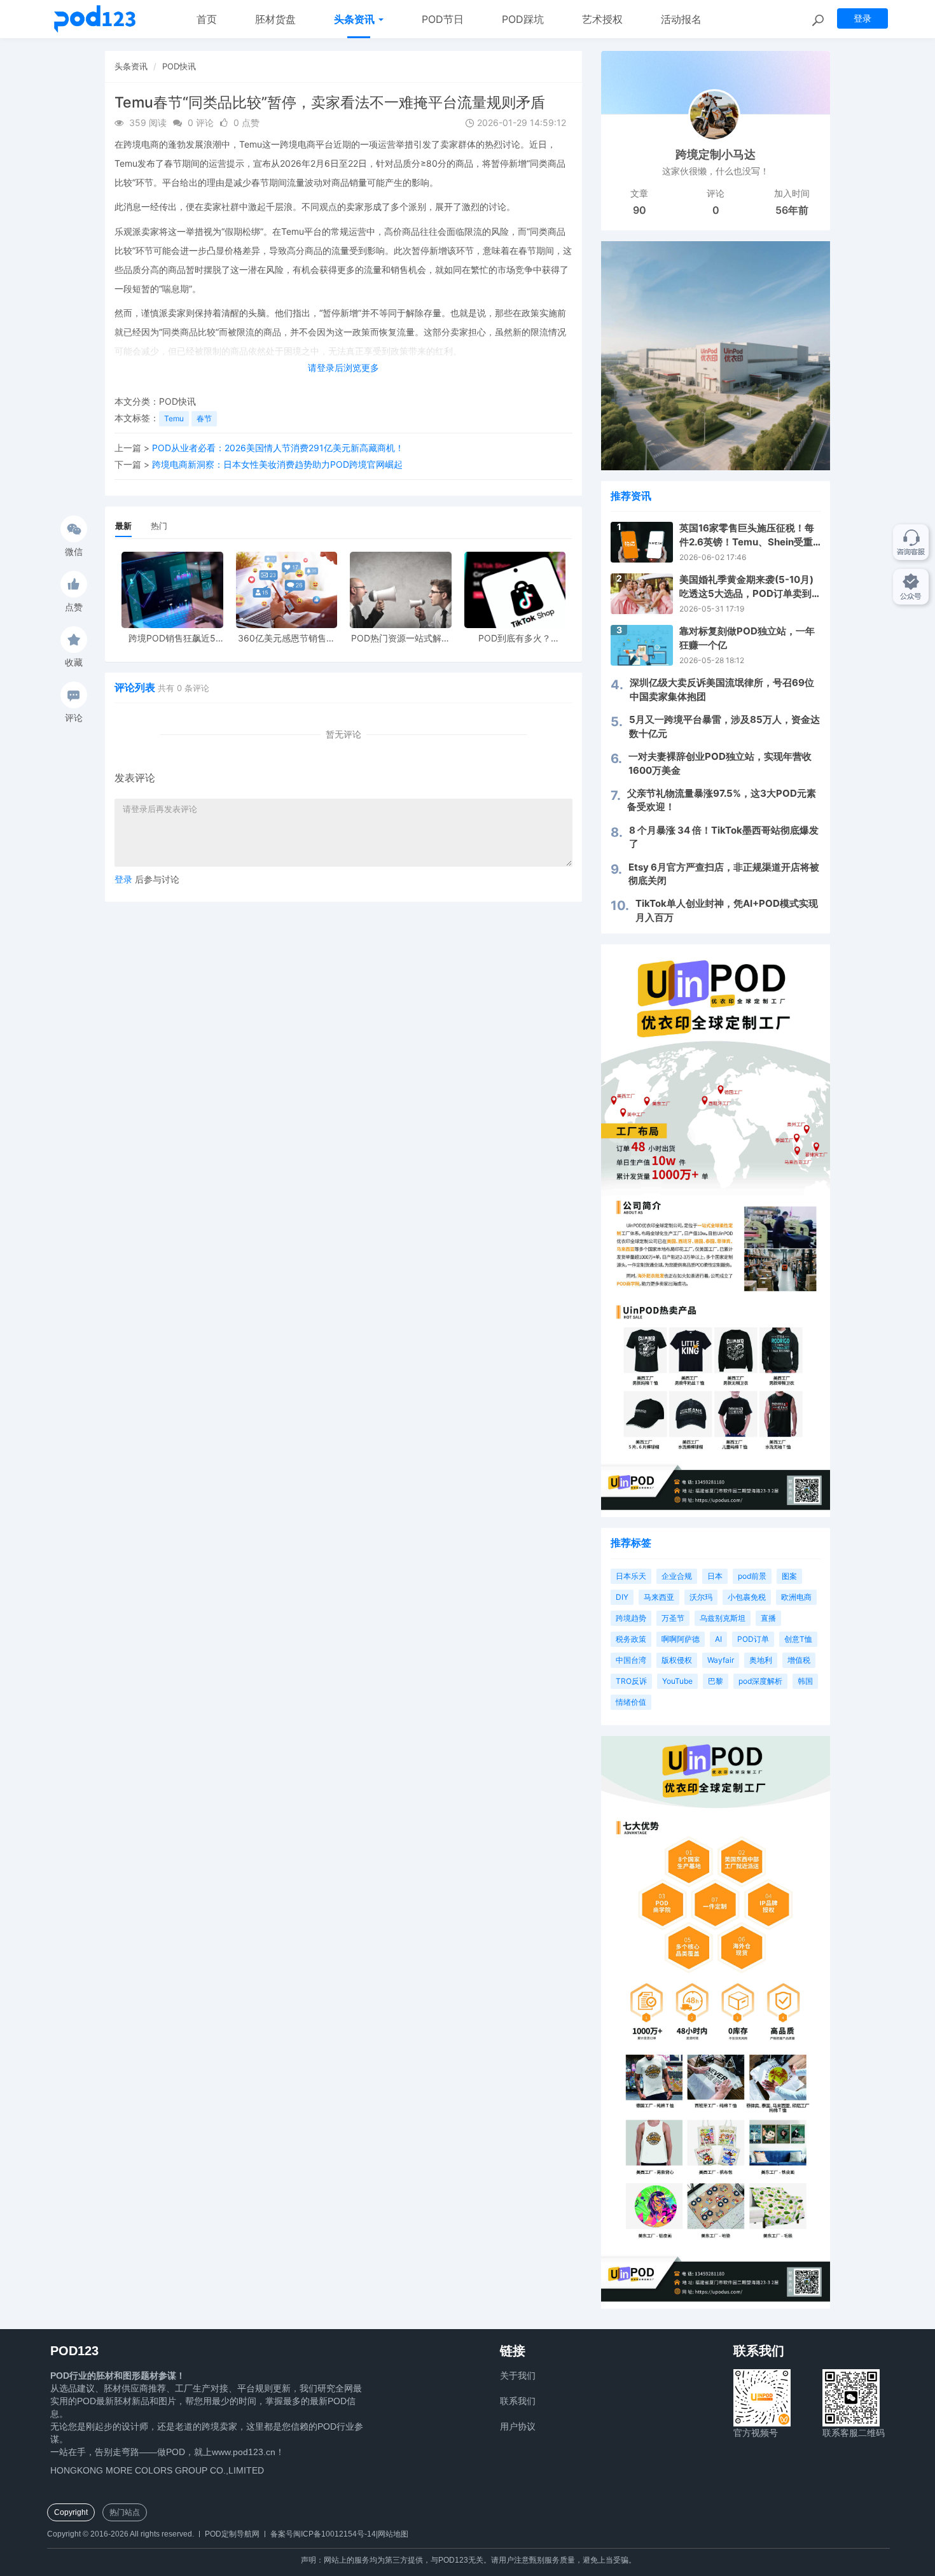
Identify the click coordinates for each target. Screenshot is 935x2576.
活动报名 (681, 19)
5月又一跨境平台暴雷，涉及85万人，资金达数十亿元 (724, 726)
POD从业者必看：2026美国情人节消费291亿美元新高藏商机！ (278, 448)
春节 (204, 418)
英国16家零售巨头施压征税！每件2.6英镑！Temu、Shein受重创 (747, 535)
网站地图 (393, 2534)
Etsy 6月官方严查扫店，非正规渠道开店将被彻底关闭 (724, 874)
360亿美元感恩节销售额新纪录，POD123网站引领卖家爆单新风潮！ (287, 638)
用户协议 (518, 2426)
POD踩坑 (523, 19)
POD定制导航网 (232, 2534)
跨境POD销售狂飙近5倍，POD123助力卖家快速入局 (172, 638)
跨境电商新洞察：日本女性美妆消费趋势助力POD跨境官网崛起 (277, 464)
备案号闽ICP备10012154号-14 (323, 2534)
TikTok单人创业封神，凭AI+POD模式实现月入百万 (727, 910)
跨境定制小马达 (716, 154)
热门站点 (125, 2512)
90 (640, 210)
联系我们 (518, 2401)
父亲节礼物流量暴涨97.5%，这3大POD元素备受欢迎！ (722, 800)
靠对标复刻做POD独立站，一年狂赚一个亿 (747, 638)
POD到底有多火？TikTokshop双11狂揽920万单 (515, 638)
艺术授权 (602, 19)
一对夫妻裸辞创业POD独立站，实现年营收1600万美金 (720, 763)
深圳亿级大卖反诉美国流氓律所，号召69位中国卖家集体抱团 (722, 689)
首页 (207, 19)
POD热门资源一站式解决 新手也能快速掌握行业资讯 (401, 638)
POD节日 (443, 19)
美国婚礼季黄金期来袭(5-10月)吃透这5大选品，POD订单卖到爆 (746, 587)
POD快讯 (179, 66)
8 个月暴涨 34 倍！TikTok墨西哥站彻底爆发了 (724, 837)
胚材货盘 (275, 19)
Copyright (71, 2512)
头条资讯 (356, 19)
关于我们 (518, 2376)
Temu (174, 418)
